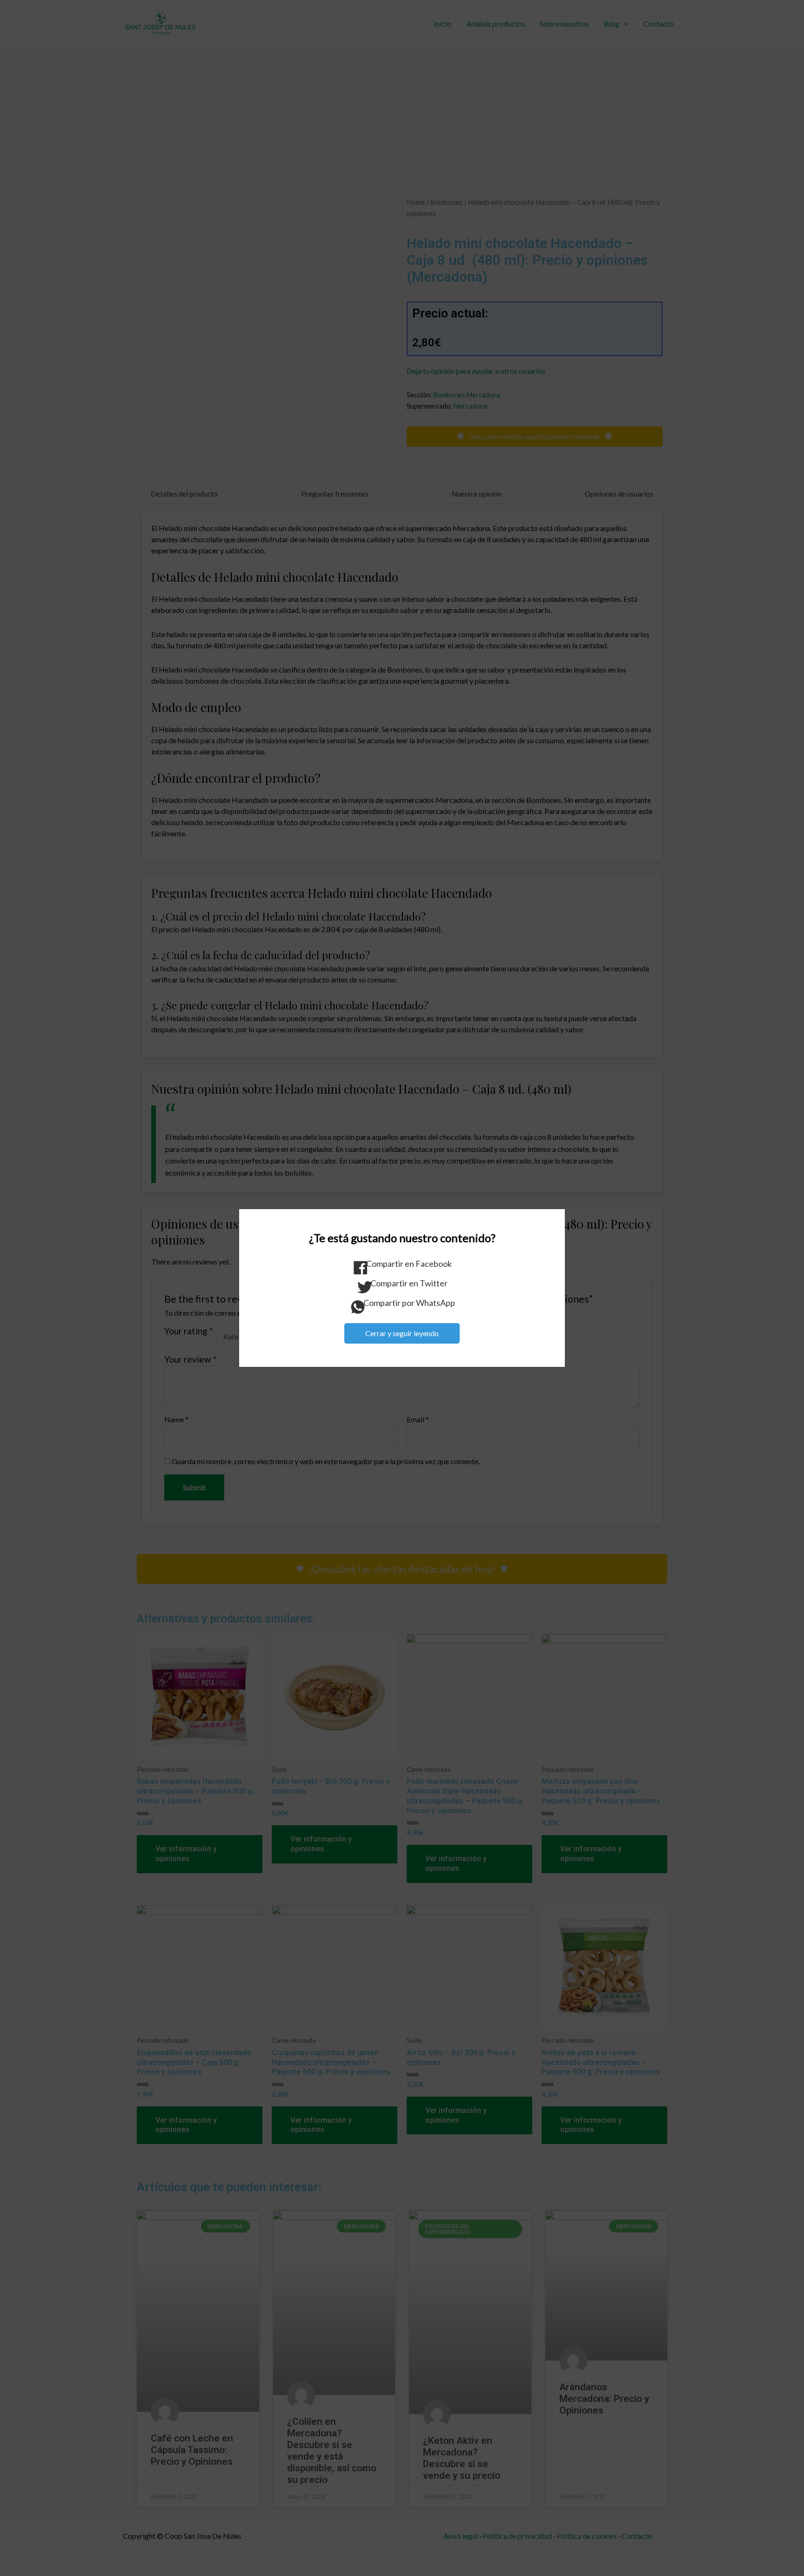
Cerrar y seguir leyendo (402, 1333)
